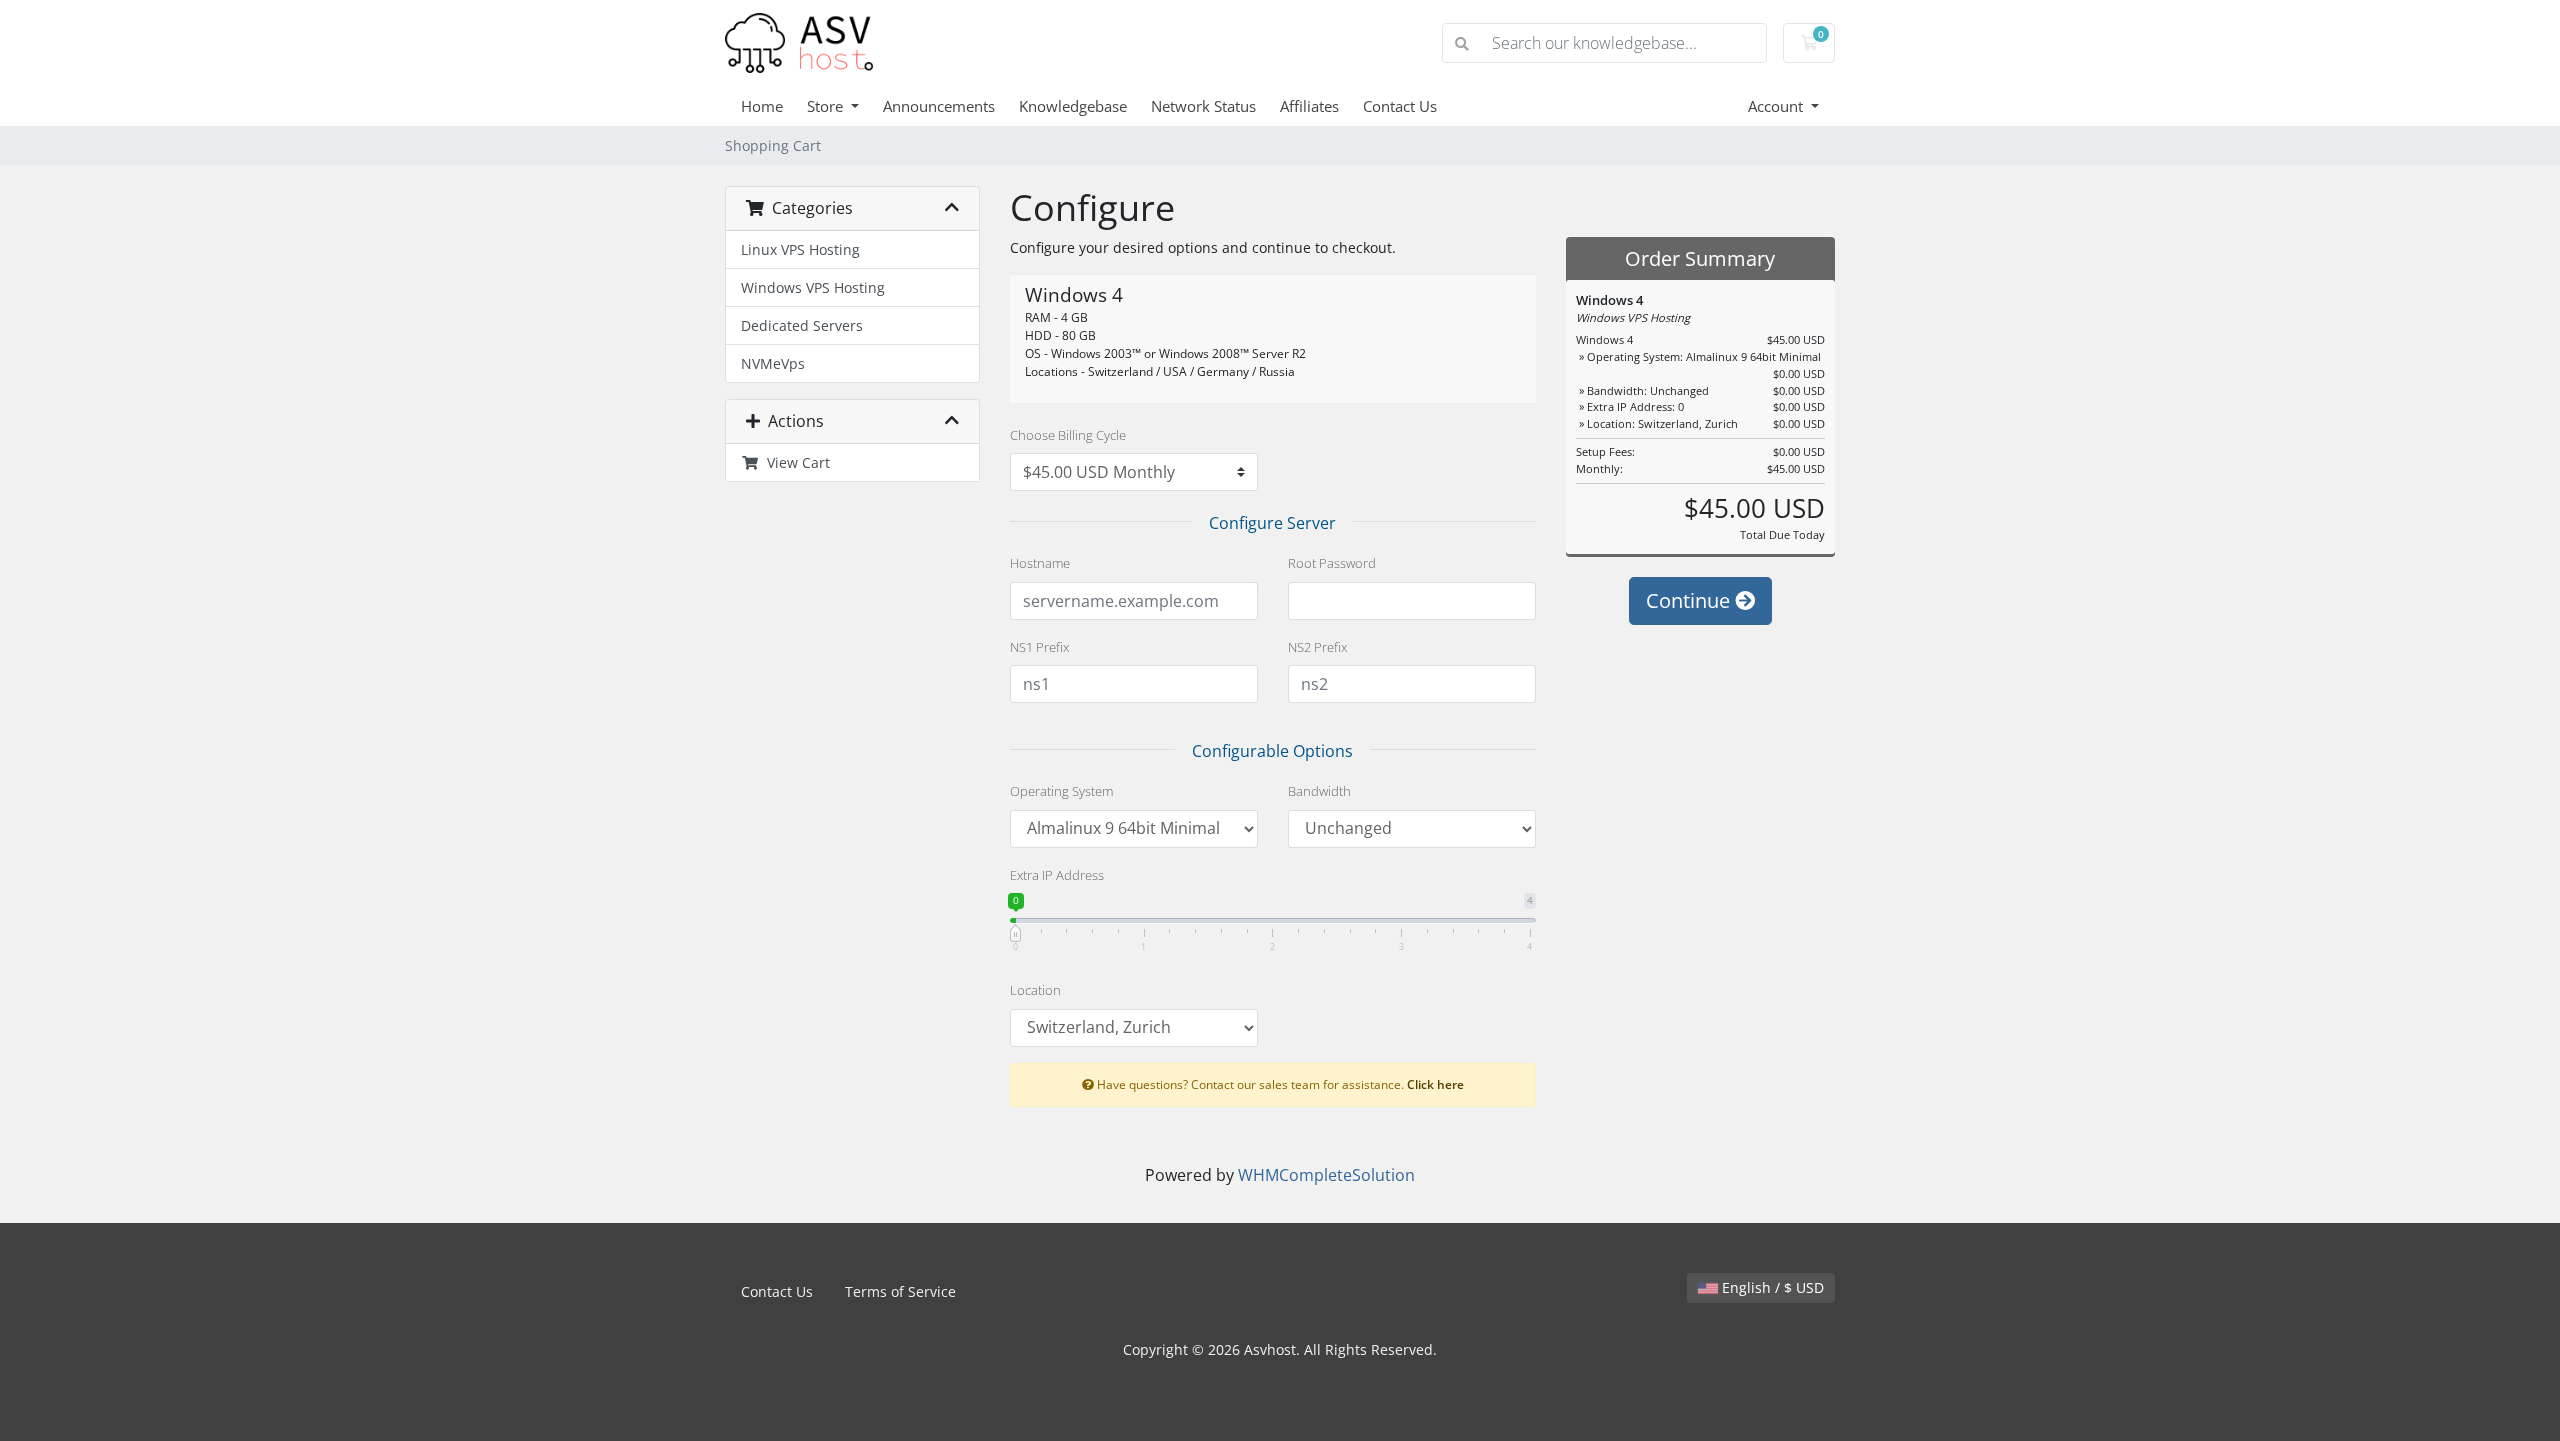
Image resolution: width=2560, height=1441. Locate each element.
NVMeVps (773, 363)
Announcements (939, 106)
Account (1777, 106)
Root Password (1332, 563)
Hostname (1040, 563)
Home (762, 106)
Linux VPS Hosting (800, 249)
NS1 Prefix (1039, 647)
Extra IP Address (1057, 875)
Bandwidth (1319, 791)
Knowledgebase (1073, 106)
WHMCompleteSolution (1326, 1175)
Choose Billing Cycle (1068, 435)
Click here (1435, 1084)
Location (1035, 990)
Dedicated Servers (802, 325)
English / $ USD (1771, 1287)
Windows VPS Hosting (813, 287)
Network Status (1203, 106)
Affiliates (1309, 106)
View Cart (794, 462)
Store (827, 106)
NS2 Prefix (1317, 647)
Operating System (1061, 791)
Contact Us (1400, 106)
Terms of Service (900, 1291)
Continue (1690, 600)
